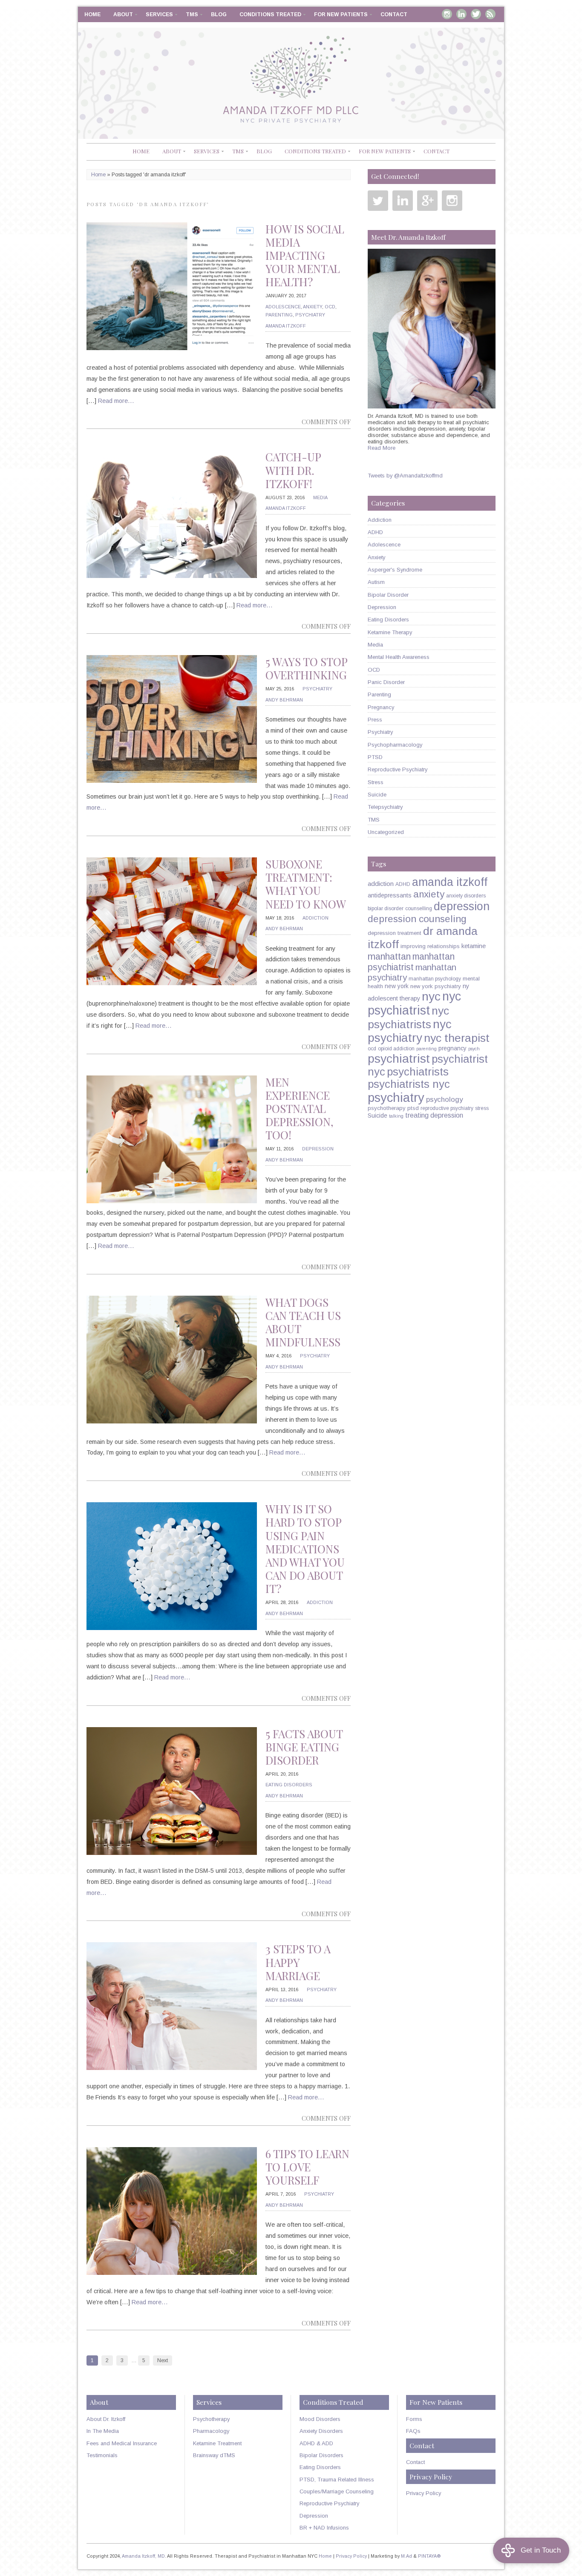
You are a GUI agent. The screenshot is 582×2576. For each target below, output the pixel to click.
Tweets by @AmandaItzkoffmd (405, 476)
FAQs (413, 2431)
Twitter (476, 14)
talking (396, 1116)
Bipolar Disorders (321, 2455)
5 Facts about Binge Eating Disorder (304, 1747)
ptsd (413, 1108)
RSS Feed (490, 14)
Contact (394, 14)
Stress (376, 782)
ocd (372, 1049)
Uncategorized (386, 832)
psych (474, 1049)
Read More (382, 448)
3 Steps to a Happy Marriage (298, 1962)
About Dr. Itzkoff (106, 2419)
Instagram (447, 14)
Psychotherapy (211, 2419)
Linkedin (461, 14)
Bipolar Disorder (388, 595)
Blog (219, 14)
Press (375, 720)
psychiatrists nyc (409, 1084)
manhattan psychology (435, 979)
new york (397, 986)
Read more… (116, 401)
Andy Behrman (284, 700)
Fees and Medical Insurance (122, 2443)
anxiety (429, 894)
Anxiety (313, 307)
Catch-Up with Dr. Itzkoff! (293, 470)
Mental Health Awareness (399, 657)
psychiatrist (399, 1058)
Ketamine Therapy (390, 632)
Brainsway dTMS (214, 2455)
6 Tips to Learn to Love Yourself (307, 2167)
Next (163, 2360)
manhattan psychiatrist (411, 962)
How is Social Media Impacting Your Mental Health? (305, 255)
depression (462, 906)
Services (159, 14)
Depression (318, 1149)
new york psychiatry (436, 986)
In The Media (103, 2431)
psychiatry (396, 1097)
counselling (419, 908)
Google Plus (427, 201)
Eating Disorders (289, 1785)
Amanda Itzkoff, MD (143, 2556)
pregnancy (452, 1048)
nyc (431, 996)
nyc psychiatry (410, 1031)
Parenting (279, 315)
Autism (376, 582)
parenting (426, 1049)
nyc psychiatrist (414, 1003)
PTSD (375, 757)
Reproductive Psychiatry (398, 769)
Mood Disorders (320, 2419)
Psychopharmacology (395, 745)
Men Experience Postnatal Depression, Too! (300, 1108)
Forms (414, 2419)
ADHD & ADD (316, 2443)
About (123, 14)
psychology (444, 1100)
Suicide (377, 795)
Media (320, 497)
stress (482, 1108)
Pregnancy (381, 707)
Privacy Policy (424, 2493)
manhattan (389, 956)
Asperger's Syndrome (395, 570)
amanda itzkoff (450, 882)
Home (92, 14)
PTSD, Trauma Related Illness (337, 2480)
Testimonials (102, 2455)
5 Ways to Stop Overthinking (306, 668)
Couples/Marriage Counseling (337, 2491)
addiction (381, 884)
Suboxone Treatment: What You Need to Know (306, 884)
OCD (330, 307)
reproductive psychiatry (447, 1108)
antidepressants (390, 895)
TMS (192, 14)
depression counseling (417, 919)
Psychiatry (310, 315)
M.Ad (406, 2556)
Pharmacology (211, 2431)
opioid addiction (396, 1049)
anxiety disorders (466, 896)
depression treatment (395, 933)
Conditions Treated (270, 14)
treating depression (434, 1115)
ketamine (474, 946)
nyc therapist (457, 1038)
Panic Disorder (386, 682)
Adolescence (283, 307)
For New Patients (341, 14)
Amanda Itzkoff (286, 326)
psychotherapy (387, 1108)
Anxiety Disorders (321, 2431)
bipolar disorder (386, 908)
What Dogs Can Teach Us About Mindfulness (303, 1322)
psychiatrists (418, 1072)
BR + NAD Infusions (324, 2528)
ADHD (375, 532)
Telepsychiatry (385, 807)
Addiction (315, 918)
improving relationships (430, 946)
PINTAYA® (429, 2556)
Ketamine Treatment (217, 2443)
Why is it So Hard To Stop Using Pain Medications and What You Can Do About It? (305, 1549)
